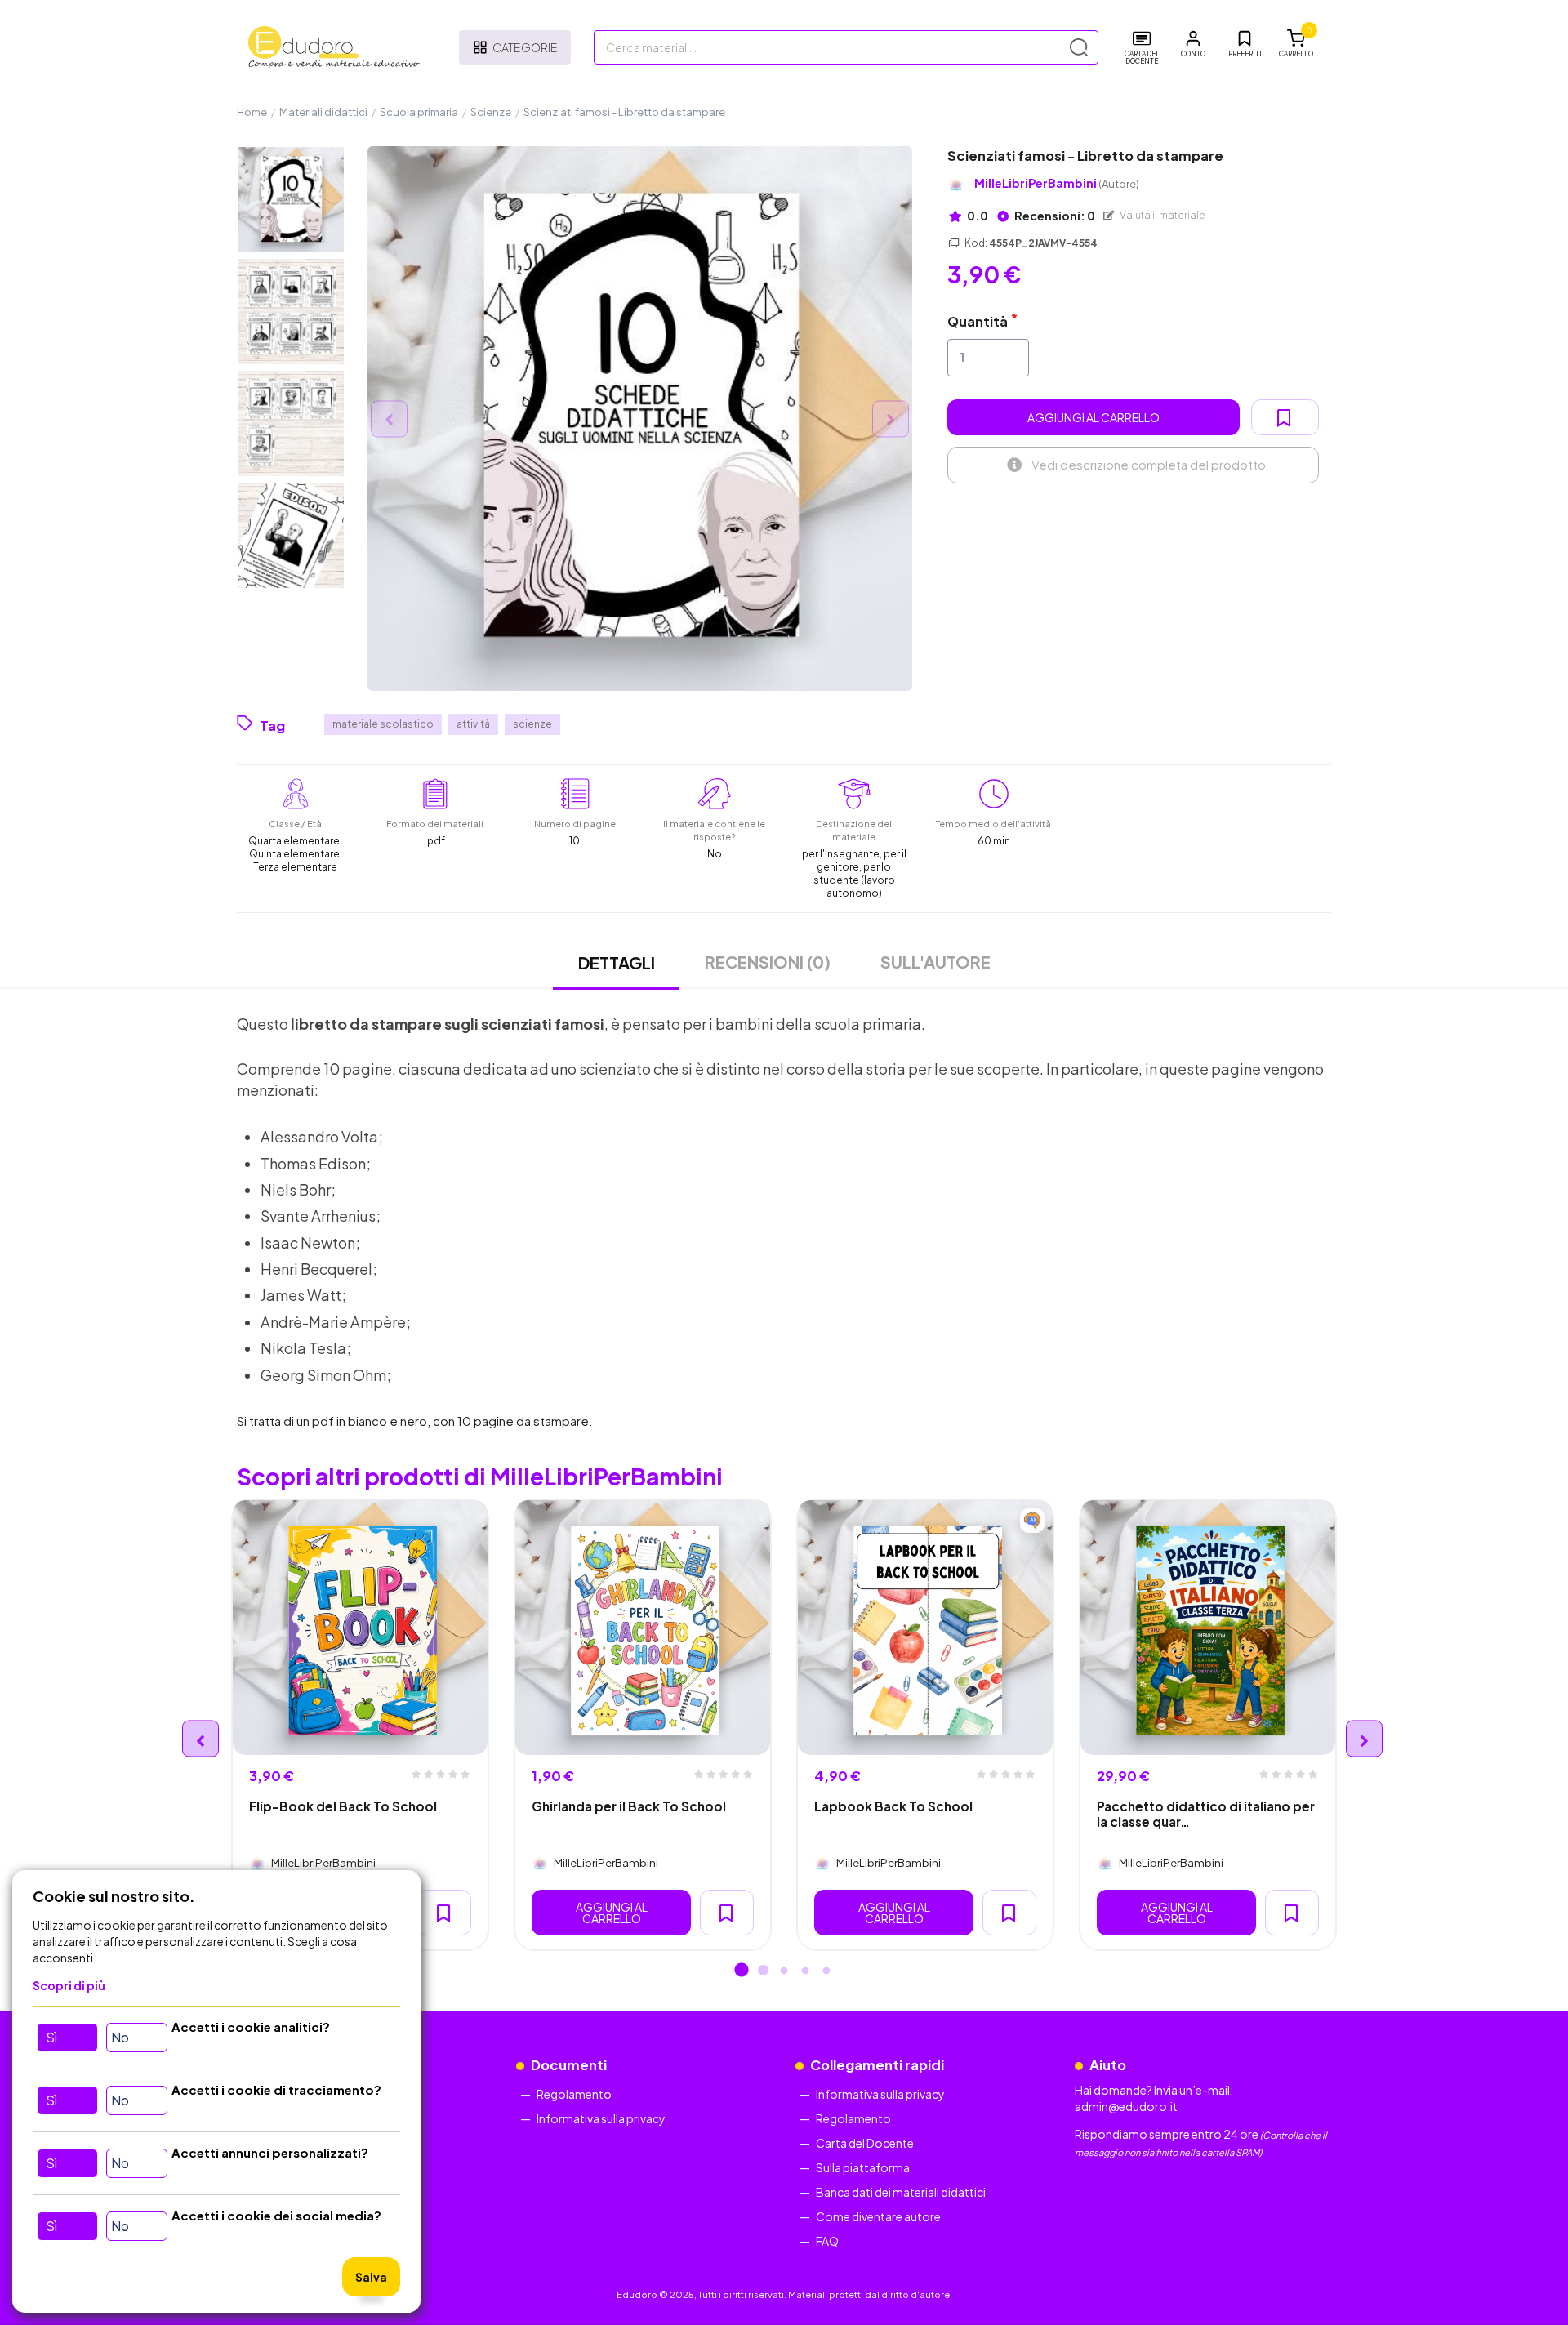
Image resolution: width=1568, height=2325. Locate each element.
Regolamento (574, 2094)
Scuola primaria (419, 112)
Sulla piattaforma (863, 2167)
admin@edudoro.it (1126, 2106)
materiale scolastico (383, 724)
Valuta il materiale (1162, 215)
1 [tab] (742, 1971)
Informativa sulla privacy (601, 2118)
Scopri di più (69, 1985)
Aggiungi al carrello (1094, 417)
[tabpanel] (360, 1725)
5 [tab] (826, 1971)
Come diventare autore (878, 2216)
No (120, 2037)
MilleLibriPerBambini (1057, 183)
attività (473, 724)
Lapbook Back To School (893, 1806)
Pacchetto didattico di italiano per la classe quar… (1206, 1814)
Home (252, 112)
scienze (532, 724)
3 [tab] (784, 1971)
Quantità (978, 321)
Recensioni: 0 (1054, 216)
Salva (371, 2277)
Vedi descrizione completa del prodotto (1149, 464)
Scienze (491, 112)
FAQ (827, 2241)
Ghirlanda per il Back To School (629, 1806)
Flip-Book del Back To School (343, 1806)
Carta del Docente (865, 2143)
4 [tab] (805, 1971)
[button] (1193, 44)
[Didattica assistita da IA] (1032, 1521)
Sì (51, 2037)
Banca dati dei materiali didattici (901, 2192)
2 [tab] (763, 1971)
